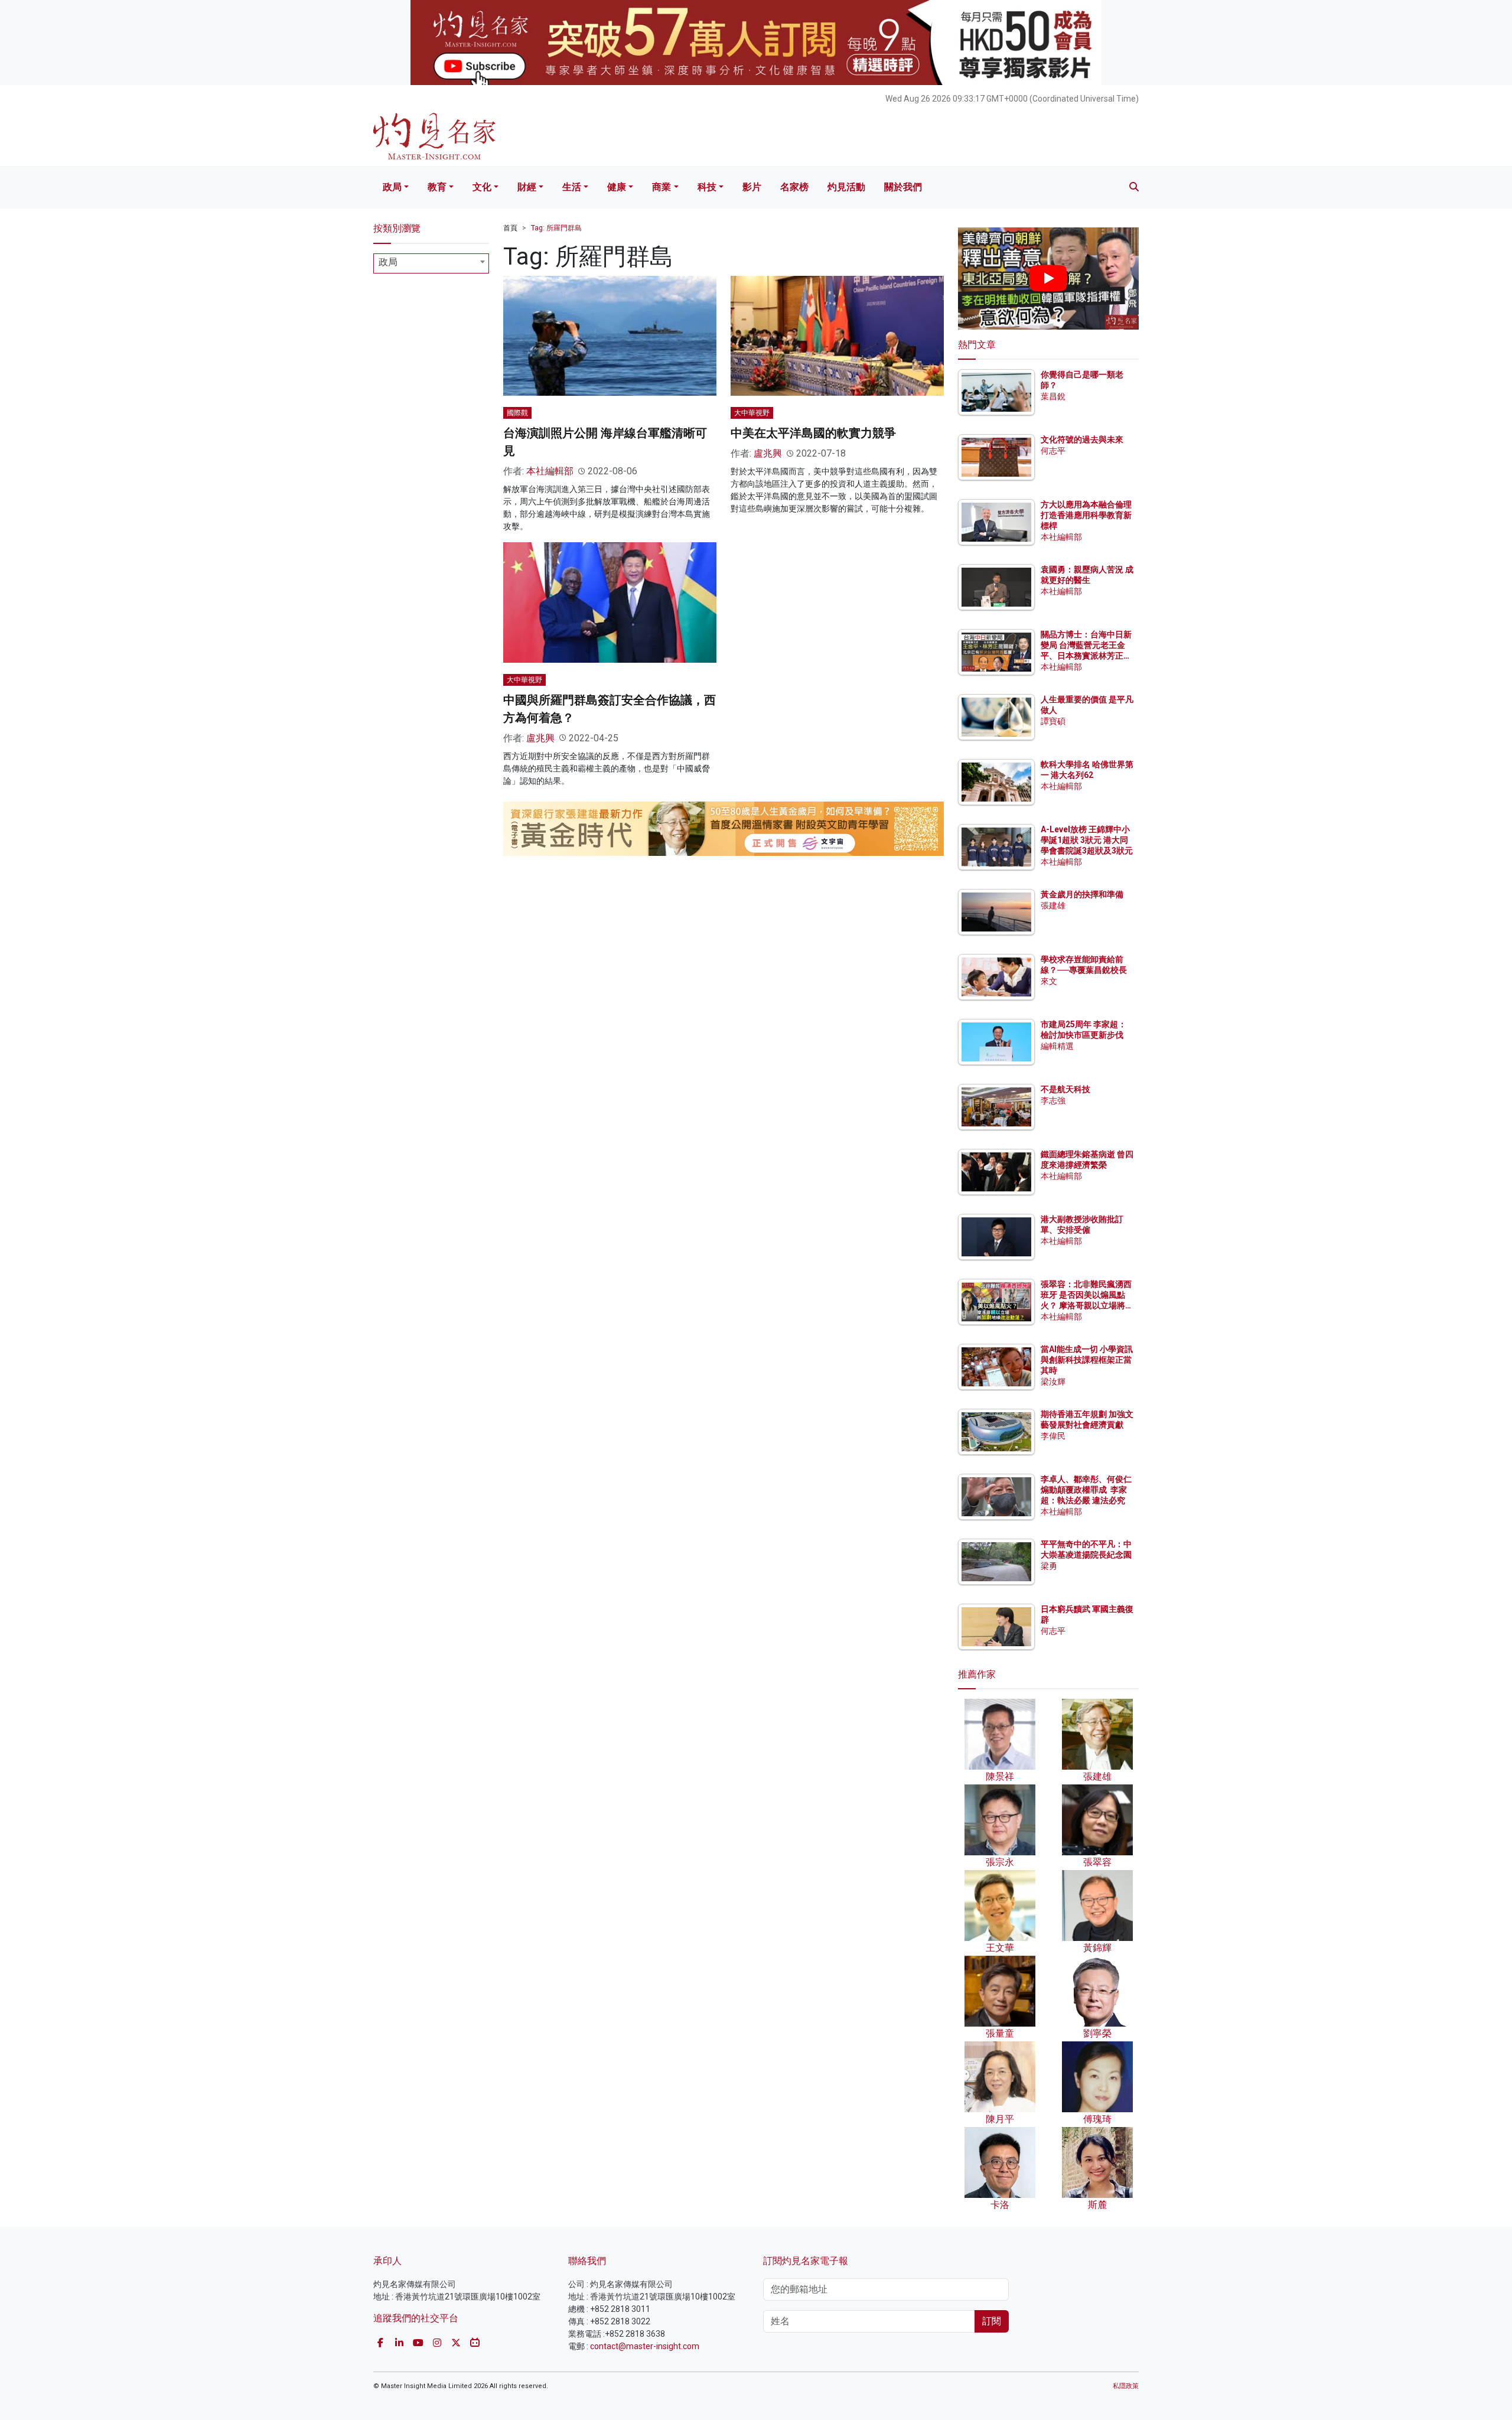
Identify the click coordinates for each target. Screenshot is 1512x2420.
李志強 (1053, 1100)
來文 (1049, 981)
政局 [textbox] (388, 262)
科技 (707, 187)
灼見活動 (846, 187)
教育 (437, 187)
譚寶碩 (1053, 721)
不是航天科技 (1065, 1089)
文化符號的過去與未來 (1082, 439)
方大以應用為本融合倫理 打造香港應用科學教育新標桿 (1087, 515)
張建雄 (1053, 906)
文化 (482, 187)
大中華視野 (752, 413)
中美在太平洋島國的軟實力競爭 (813, 433)
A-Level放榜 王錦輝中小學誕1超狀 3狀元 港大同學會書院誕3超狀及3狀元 (1087, 840)
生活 (572, 187)
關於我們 (903, 187)
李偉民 (1053, 1436)
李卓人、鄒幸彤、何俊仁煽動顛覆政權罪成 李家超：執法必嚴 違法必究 (1086, 1490)
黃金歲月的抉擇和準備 (1082, 894)
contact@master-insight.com (645, 2346)
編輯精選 (1057, 1046)
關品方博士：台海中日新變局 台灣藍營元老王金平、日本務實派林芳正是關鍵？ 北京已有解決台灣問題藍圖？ (1087, 656)
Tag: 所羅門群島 (556, 228)
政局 (392, 187)
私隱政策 (1126, 2386)
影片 (752, 187)
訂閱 (992, 2321)
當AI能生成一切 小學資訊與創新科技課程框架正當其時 (1087, 1360)
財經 (527, 187)
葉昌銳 (1053, 396)
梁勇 (1049, 1566)
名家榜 (794, 187)
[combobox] (431, 263)
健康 (617, 187)
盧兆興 (768, 453)
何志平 (1053, 451)
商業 (661, 187)
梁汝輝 (1053, 1382)
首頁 (510, 228)
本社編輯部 (550, 471)
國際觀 (517, 413)
